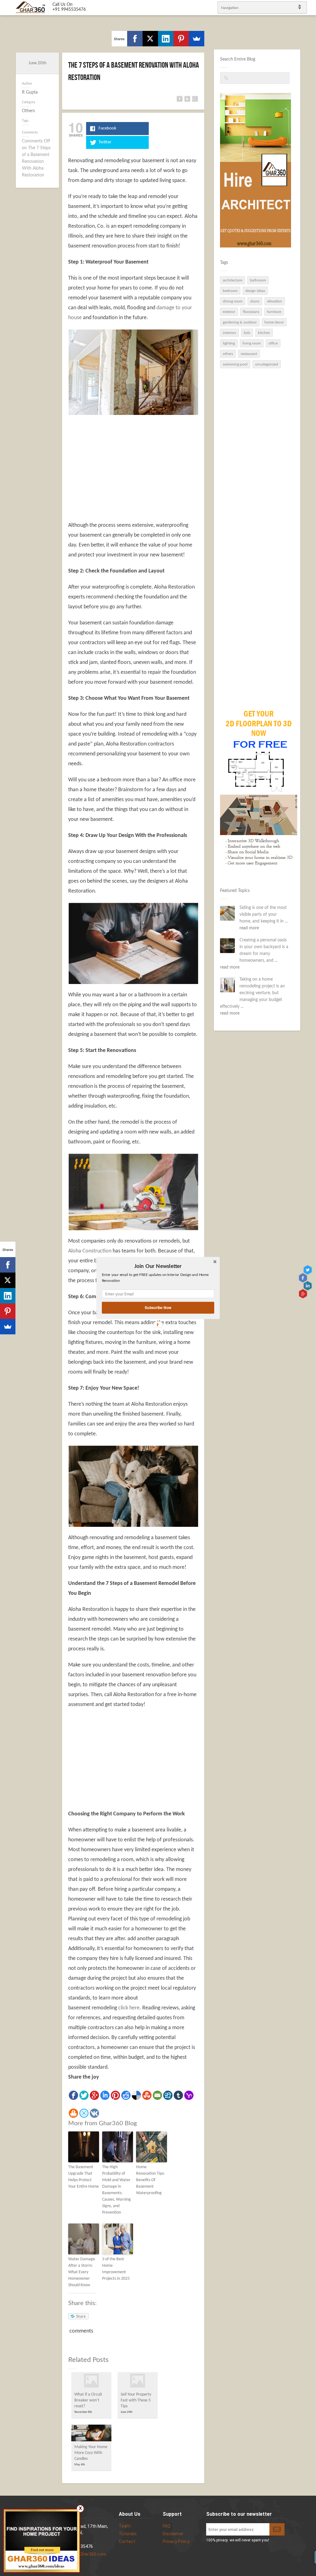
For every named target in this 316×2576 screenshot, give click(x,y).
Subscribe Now (158, 1308)
